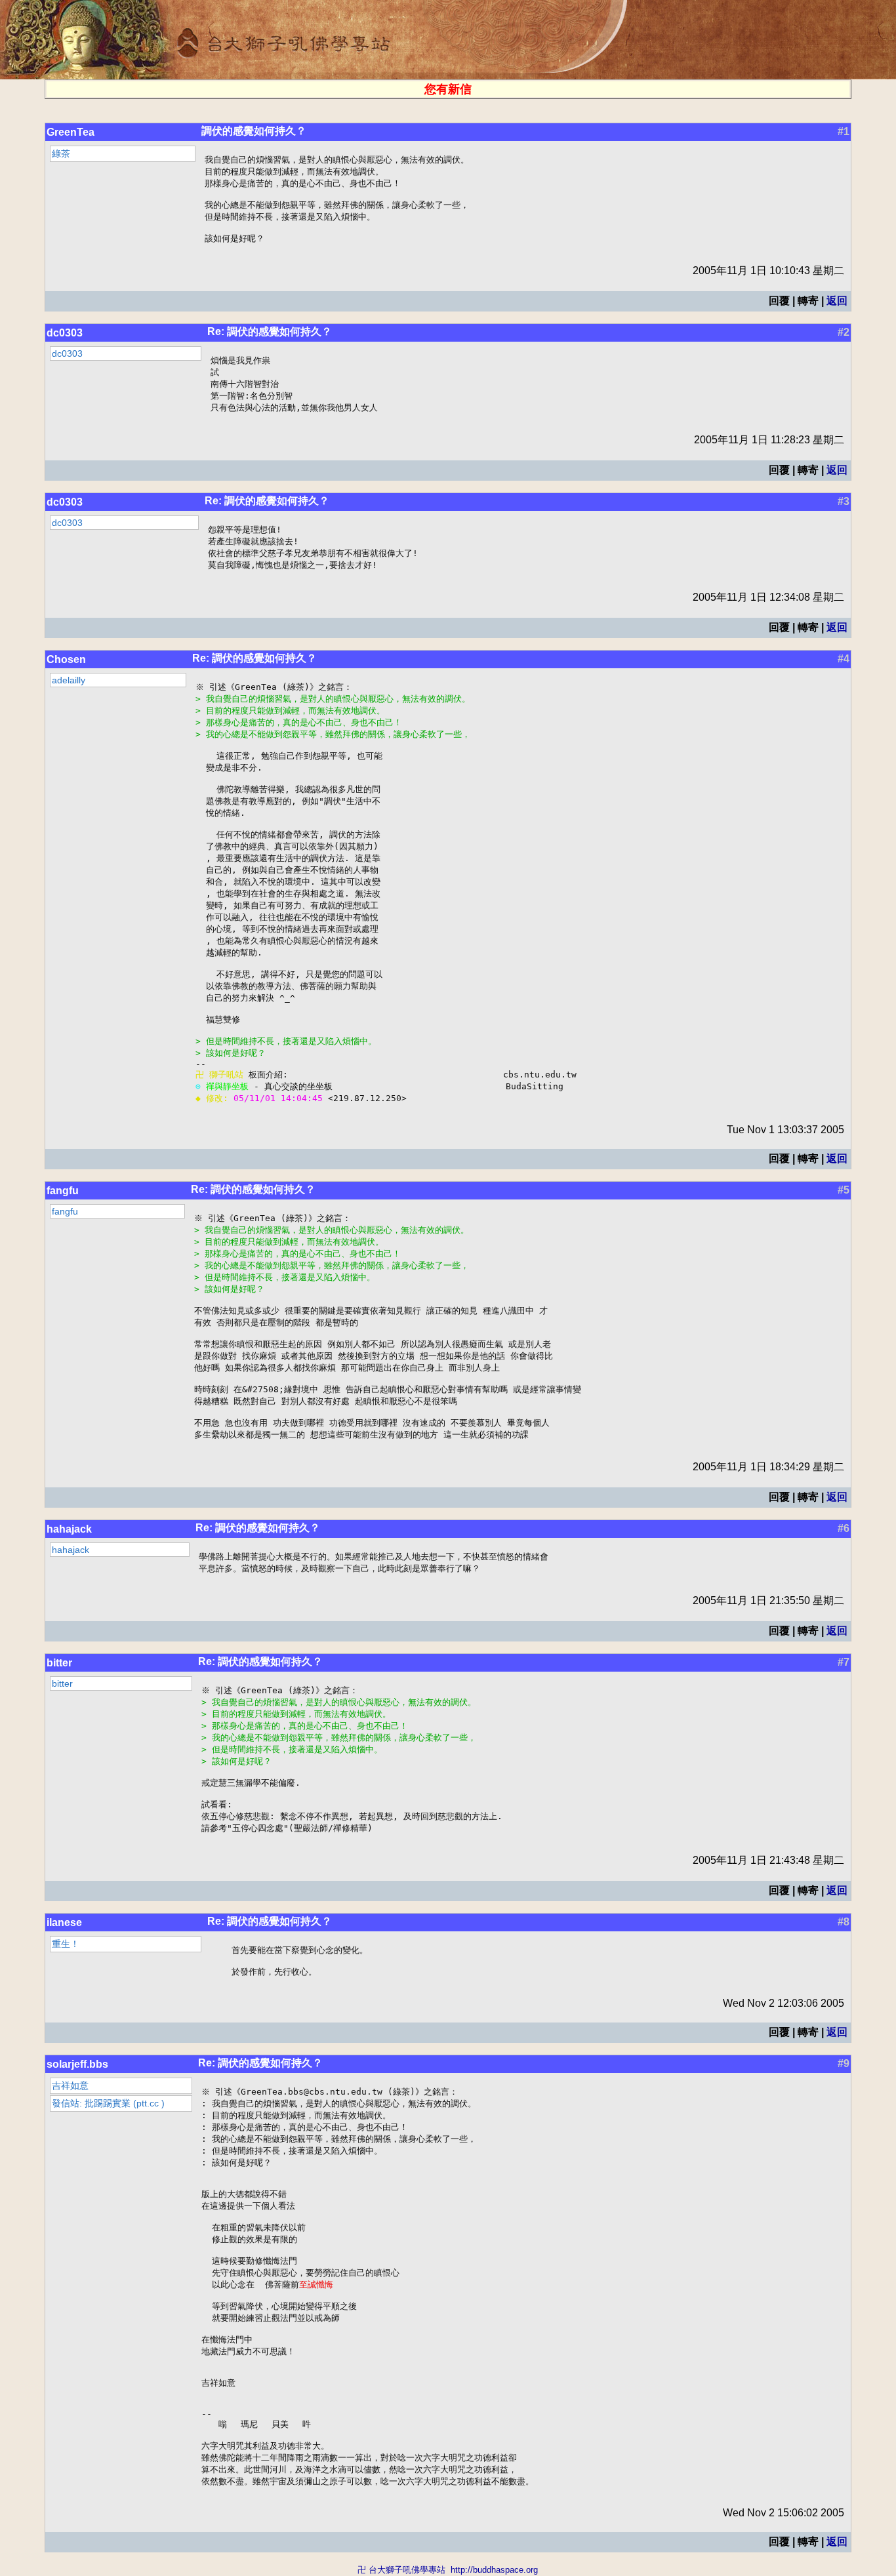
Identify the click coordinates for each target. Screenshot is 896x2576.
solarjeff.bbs (77, 2064)
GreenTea (71, 132)
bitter (59, 1663)
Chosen (66, 659)
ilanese (64, 1922)
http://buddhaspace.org (494, 2570)
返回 (837, 301)
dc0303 (65, 333)
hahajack (69, 1529)
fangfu (63, 1191)
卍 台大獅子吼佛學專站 (401, 2570)
